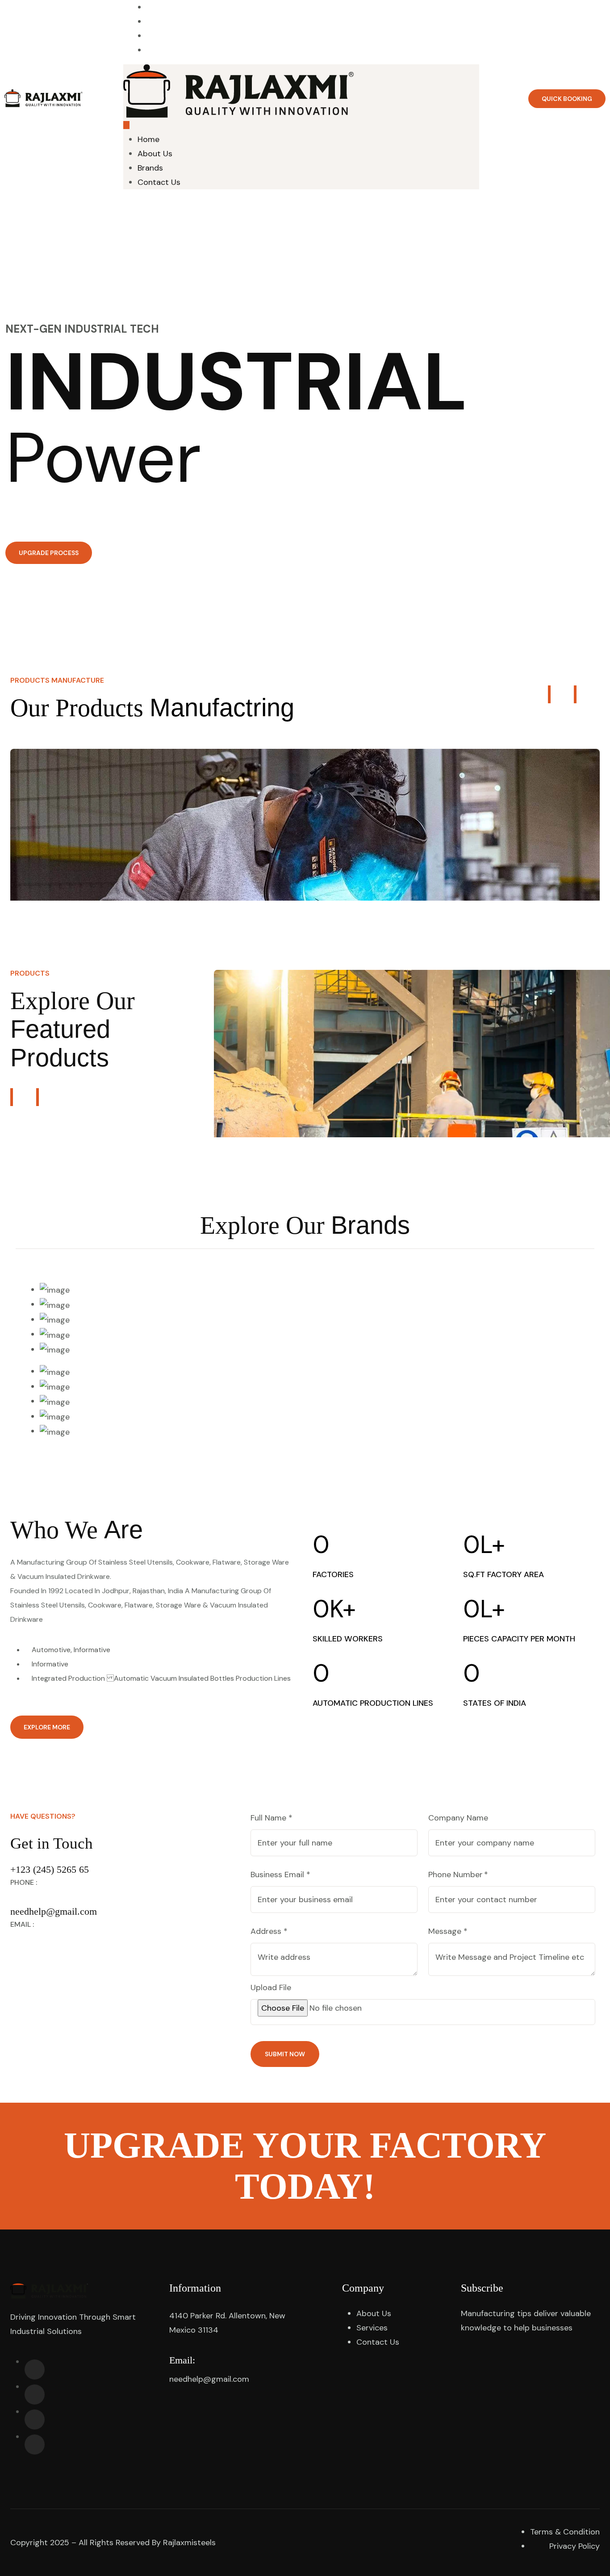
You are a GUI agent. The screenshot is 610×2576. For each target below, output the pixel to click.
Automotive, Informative (70, 1650)
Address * (269, 1931)
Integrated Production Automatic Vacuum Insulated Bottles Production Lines (160, 1678)
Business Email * (280, 1875)
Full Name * (272, 1818)
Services (372, 2328)
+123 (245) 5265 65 (50, 1869)
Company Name (458, 1818)
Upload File (271, 1987)
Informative (49, 1664)
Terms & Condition (565, 2532)
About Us (155, 154)
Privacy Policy (574, 2546)
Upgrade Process (49, 553)
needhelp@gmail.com (54, 1911)
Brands (150, 168)
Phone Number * (458, 1875)
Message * (448, 1931)
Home (148, 139)
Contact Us (309, 50)
